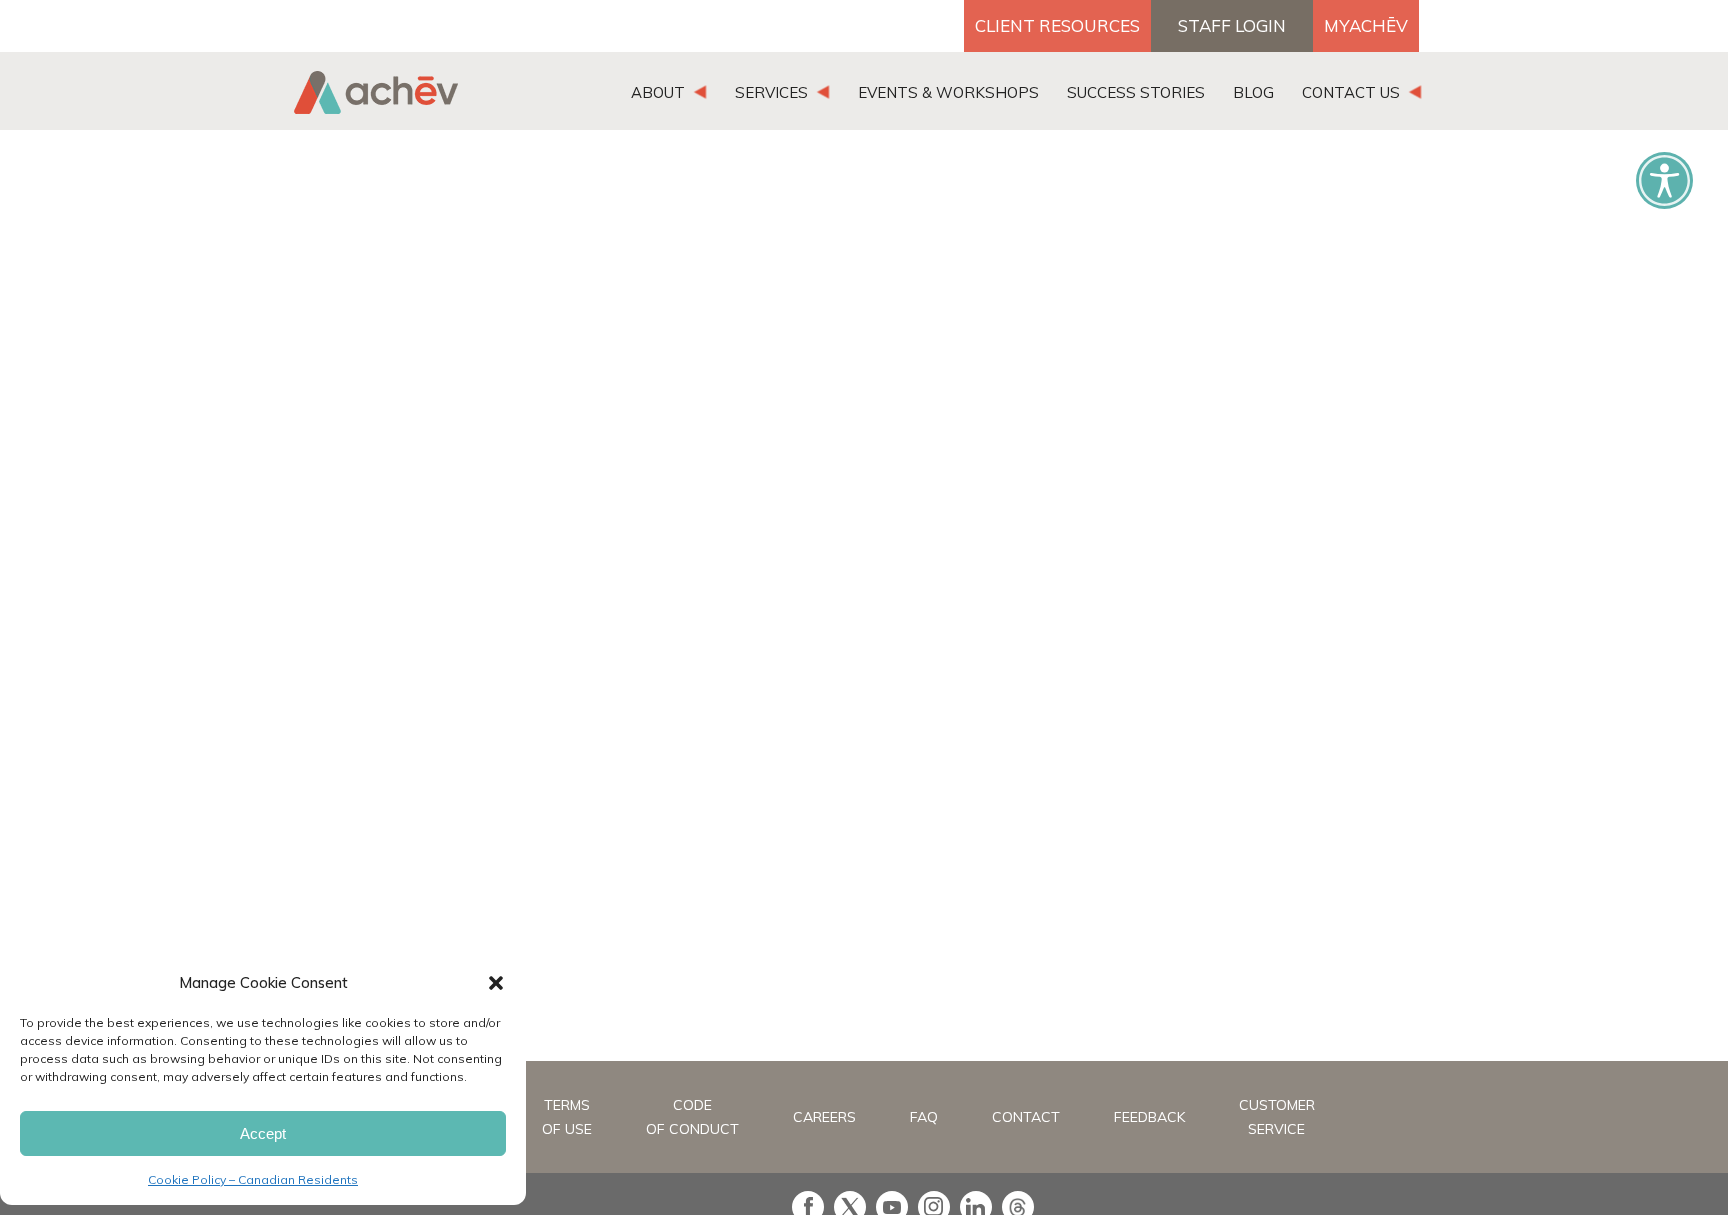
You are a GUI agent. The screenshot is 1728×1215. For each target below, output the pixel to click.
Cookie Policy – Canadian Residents (253, 1179)
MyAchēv (1366, 25)
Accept (263, 1133)
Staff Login (1232, 25)
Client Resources (1057, 25)
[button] (496, 983)
